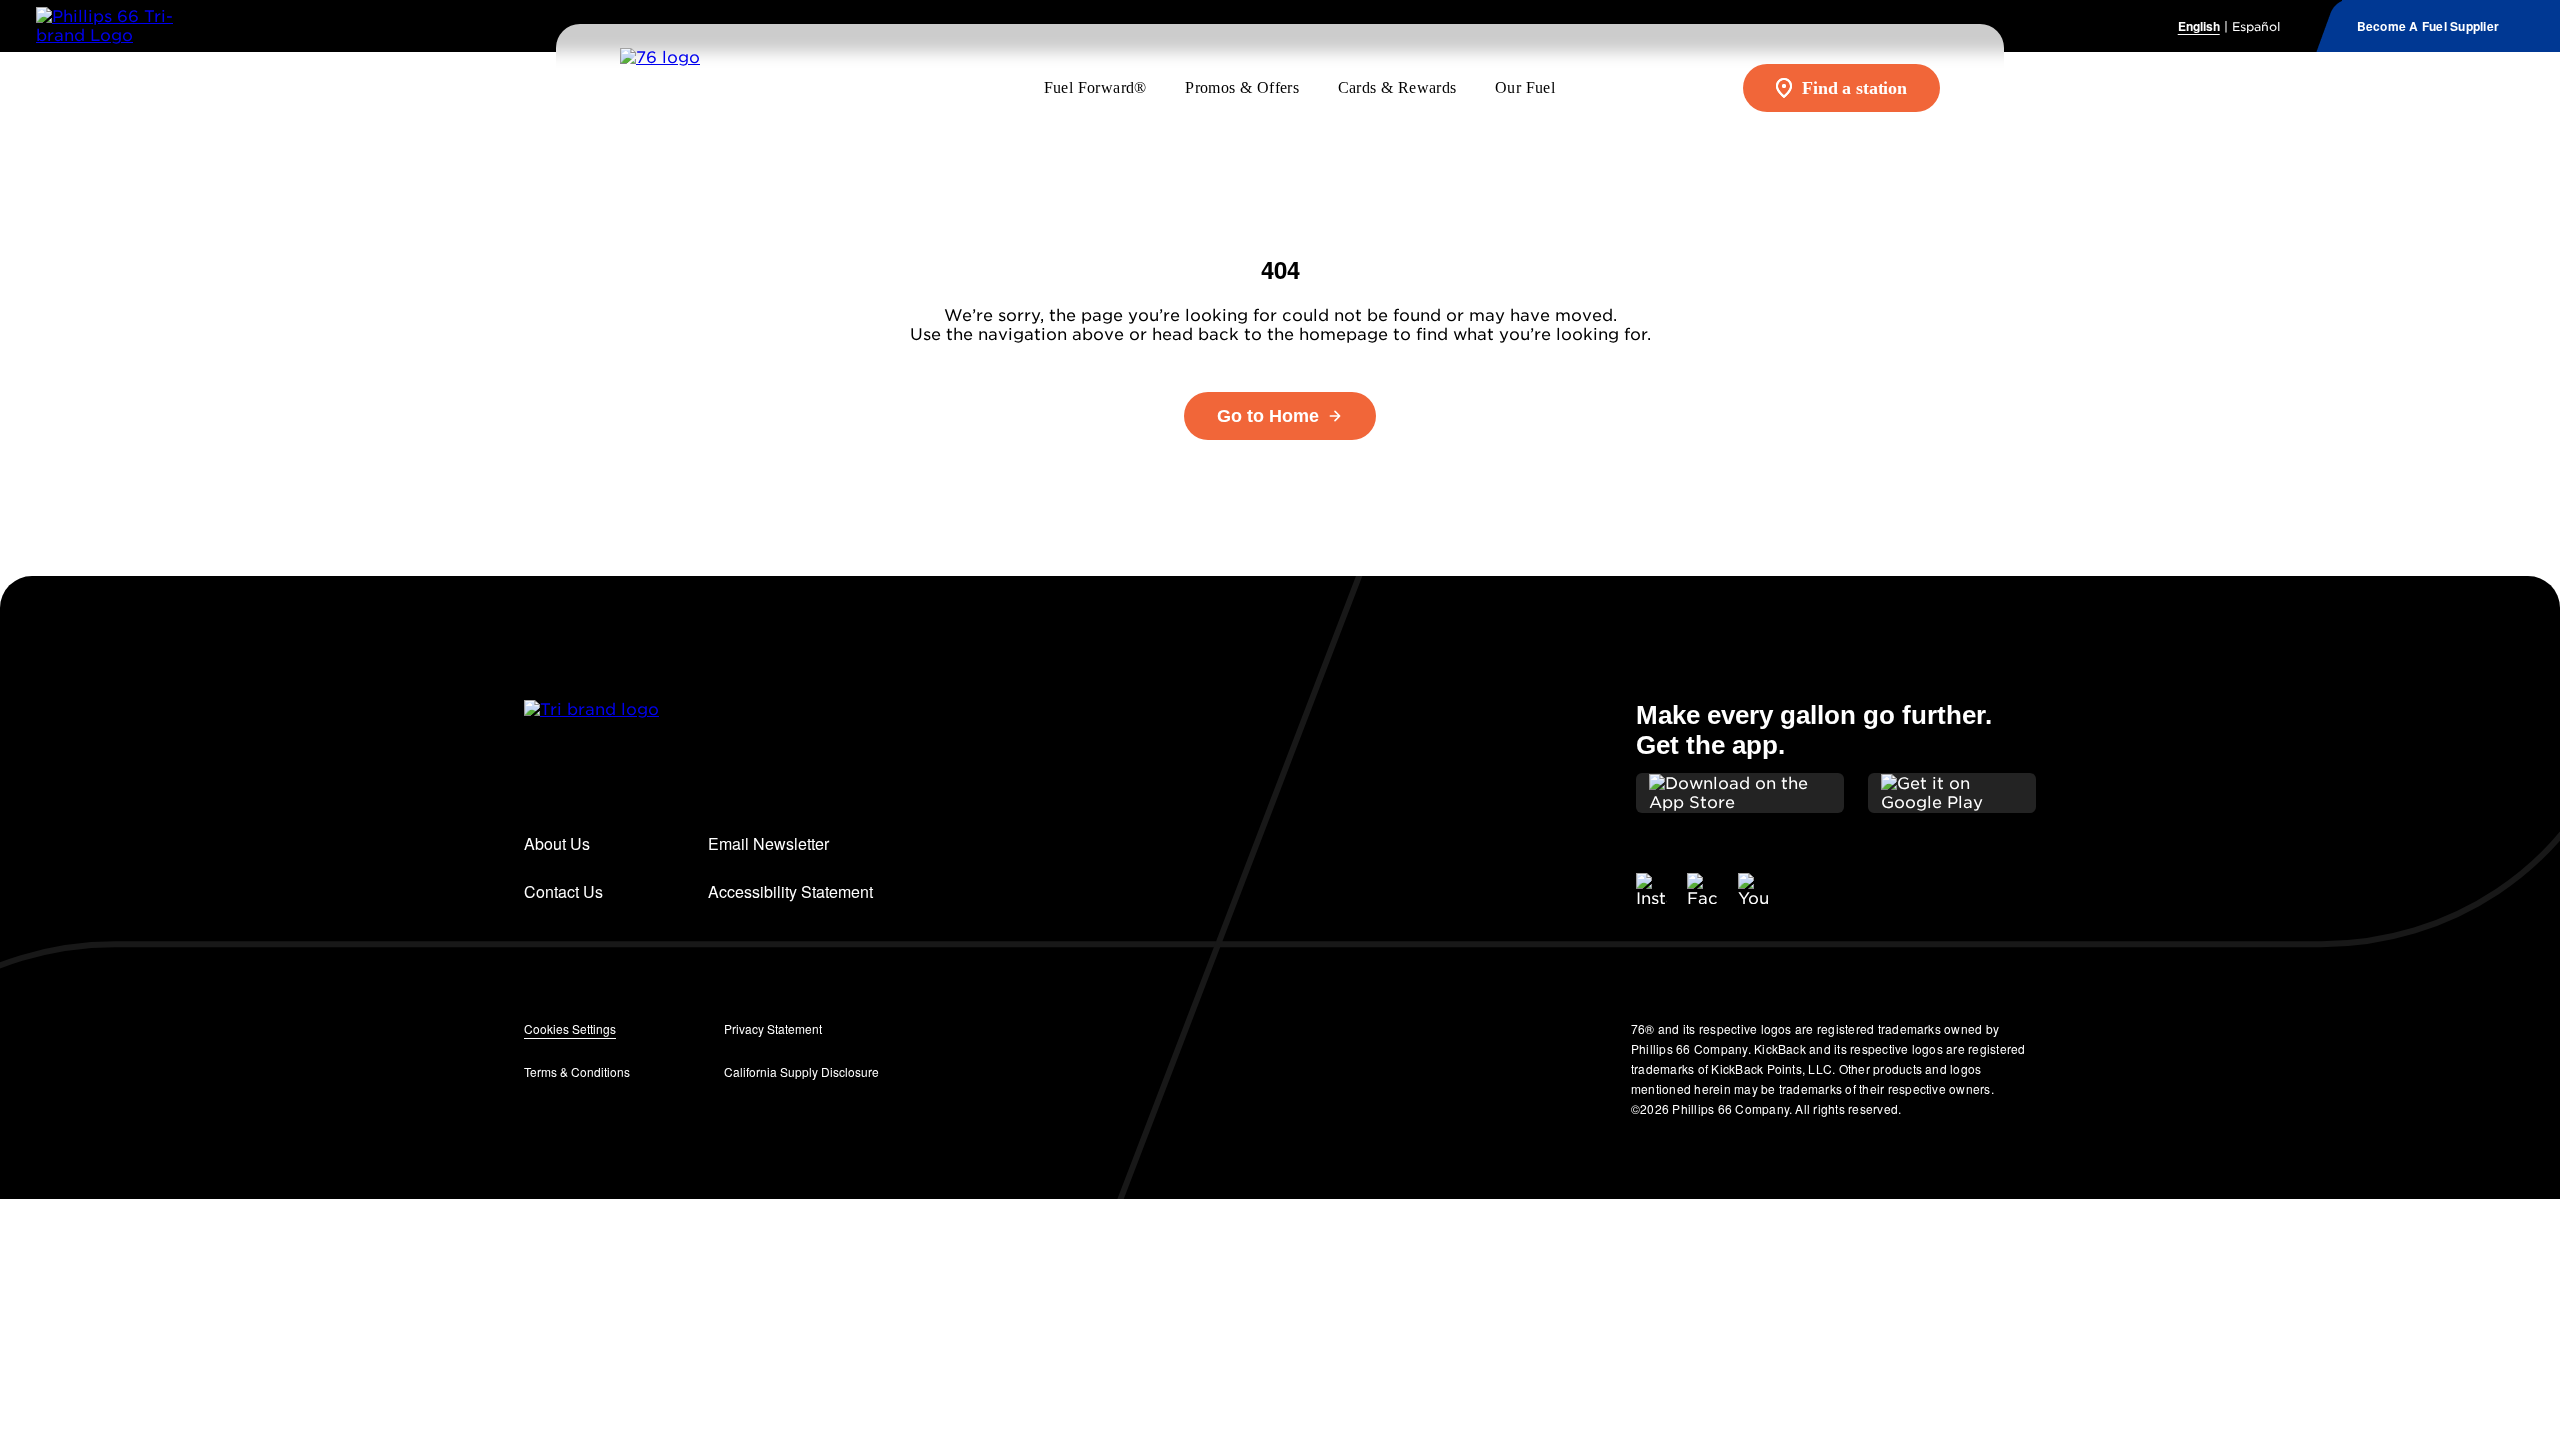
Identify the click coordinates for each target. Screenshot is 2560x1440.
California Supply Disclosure (801, 1071)
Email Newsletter (768, 843)
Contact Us (563, 891)
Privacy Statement (773, 1028)
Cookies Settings (570, 1028)
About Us (557, 843)
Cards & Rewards (1397, 87)
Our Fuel (1525, 87)
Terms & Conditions (577, 1071)
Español (2256, 26)
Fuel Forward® (1095, 87)
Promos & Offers (1242, 87)
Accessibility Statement (790, 891)
